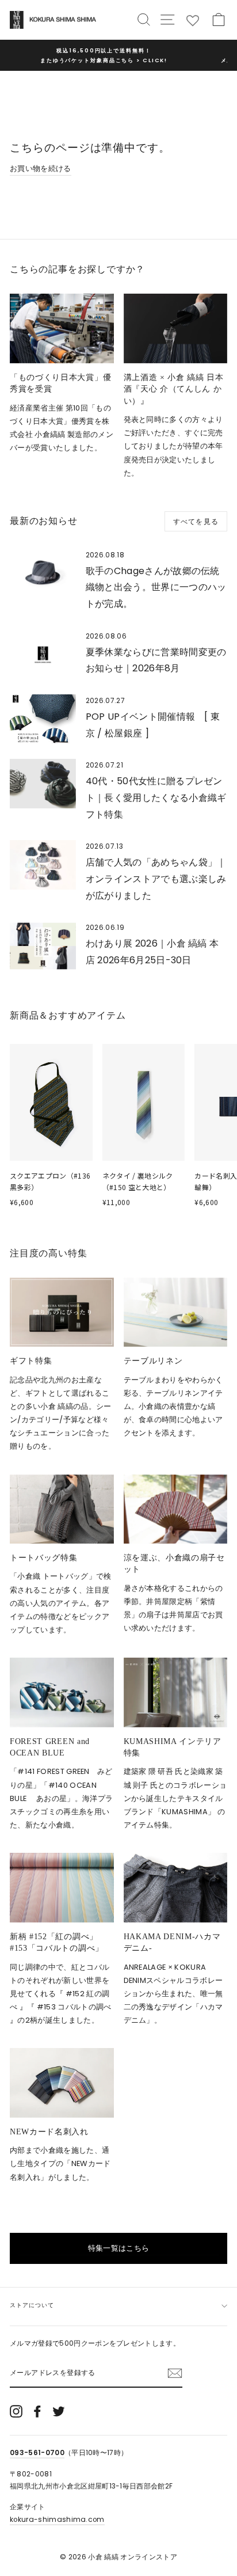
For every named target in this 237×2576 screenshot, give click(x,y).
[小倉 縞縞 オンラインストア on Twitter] (59, 2411)
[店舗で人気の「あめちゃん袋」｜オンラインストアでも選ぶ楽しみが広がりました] (43, 865)
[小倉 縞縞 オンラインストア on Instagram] (16, 2411)
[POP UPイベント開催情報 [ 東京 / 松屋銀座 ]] (43, 719)
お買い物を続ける (41, 168)
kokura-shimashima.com (57, 2520)
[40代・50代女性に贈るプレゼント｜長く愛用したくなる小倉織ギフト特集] (43, 784)
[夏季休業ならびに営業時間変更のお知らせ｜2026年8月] (43, 655)
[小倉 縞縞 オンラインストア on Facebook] (37, 2411)
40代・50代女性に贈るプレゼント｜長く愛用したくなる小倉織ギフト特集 (156, 798)
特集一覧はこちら (119, 2248)
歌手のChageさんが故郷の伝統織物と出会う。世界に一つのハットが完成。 (156, 588)
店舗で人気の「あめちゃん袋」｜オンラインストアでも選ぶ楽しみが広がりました (156, 879)
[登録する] (175, 2373)
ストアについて (32, 2305)
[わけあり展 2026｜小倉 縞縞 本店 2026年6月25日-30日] (43, 946)
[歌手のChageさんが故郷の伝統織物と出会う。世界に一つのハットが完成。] (43, 573)
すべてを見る (196, 521)
